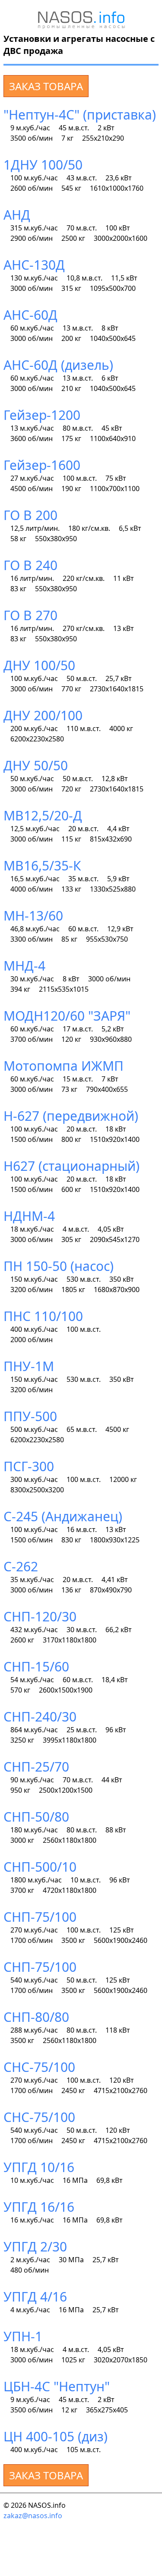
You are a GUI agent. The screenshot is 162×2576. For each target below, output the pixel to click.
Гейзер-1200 (42, 415)
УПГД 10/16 (39, 2167)
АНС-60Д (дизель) (58, 365)
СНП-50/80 (36, 1817)
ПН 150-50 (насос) (59, 1266)
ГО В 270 (30, 615)
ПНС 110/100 (43, 1316)
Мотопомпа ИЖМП (64, 1066)
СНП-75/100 (40, 1917)
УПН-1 (23, 2336)
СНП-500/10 (40, 1867)
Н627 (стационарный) (71, 1166)
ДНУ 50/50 (36, 765)
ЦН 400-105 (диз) (56, 2436)
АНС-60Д (30, 315)
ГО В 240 (30, 565)
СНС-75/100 (39, 2067)
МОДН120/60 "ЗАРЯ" (67, 1016)
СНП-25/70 (36, 1767)
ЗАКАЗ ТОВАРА (46, 86)
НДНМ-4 (29, 1216)
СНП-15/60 (36, 1666)
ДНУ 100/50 (39, 665)
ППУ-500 (30, 1416)
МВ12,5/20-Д (43, 815)
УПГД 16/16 (39, 2207)
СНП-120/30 (40, 1616)
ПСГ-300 (29, 1466)
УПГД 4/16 (35, 2297)
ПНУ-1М (29, 1366)
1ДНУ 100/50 (43, 165)
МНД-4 (24, 966)
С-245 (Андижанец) (63, 1516)
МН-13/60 (33, 916)
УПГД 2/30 (35, 2247)
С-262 (21, 1566)
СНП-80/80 (36, 2017)
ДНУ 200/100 (43, 715)
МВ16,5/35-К (42, 865)
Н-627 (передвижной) (71, 1116)
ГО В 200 (30, 515)
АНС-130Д (34, 265)
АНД (17, 215)
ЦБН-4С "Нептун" (57, 2386)
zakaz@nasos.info (33, 2516)
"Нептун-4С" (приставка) (80, 115)
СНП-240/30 (40, 1717)
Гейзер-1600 (42, 465)
